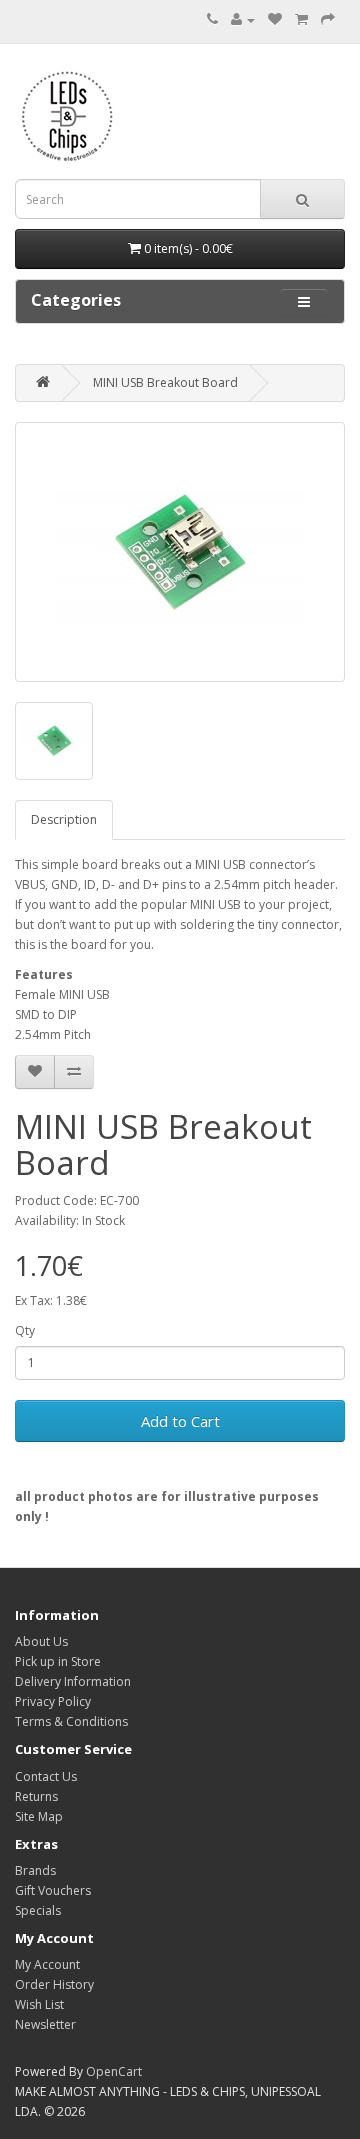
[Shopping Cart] (301, 19)
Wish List (39, 2004)
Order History (54, 1984)
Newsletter (45, 2024)
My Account (47, 1964)
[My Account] (243, 19)
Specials (38, 1910)
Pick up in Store (58, 1661)
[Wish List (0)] (275, 19)
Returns (36, 1796)
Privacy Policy (53, 1701)
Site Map (39, 1816)
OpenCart (114, 2071)
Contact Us (46, 1776)
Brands (35, 1870)
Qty (25, 1330)
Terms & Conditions (71, 1721)
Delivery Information (73, 1681)
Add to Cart (180, 1421)
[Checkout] (328, 19)
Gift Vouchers (53, 1890)
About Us (41, 1641)
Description (64, 819)
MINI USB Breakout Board (165, 382)
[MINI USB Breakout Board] (180, 552)
